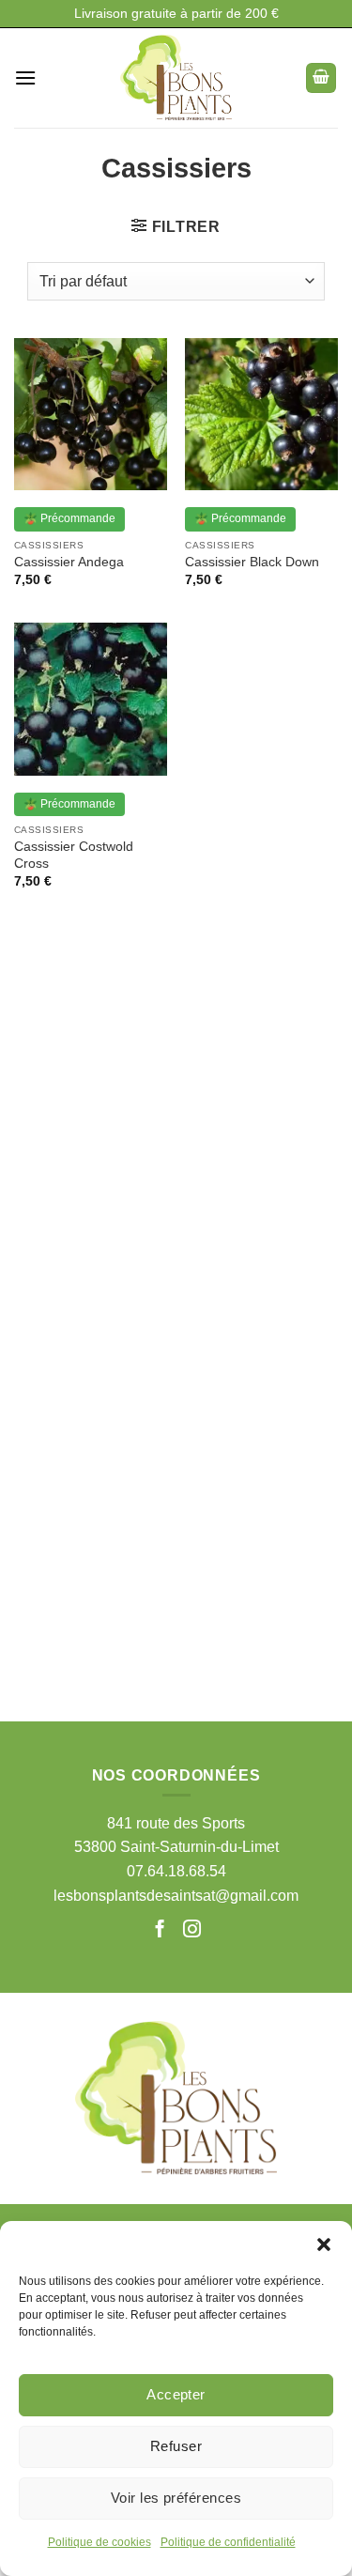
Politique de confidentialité (228, 2542)
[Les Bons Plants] (176, 78)
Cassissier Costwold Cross (74, 855)
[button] (324, 2244)
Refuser (176, 2446)
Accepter (176, 2394)
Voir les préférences (176, 2498)
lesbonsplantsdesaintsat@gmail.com (176, 1896)
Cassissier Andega (69, 562)
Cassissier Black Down (252, 562)
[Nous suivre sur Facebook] (162, 1930)
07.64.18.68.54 (176, 1871)
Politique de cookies (99, 2542)
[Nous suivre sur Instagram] (192, 1930)
